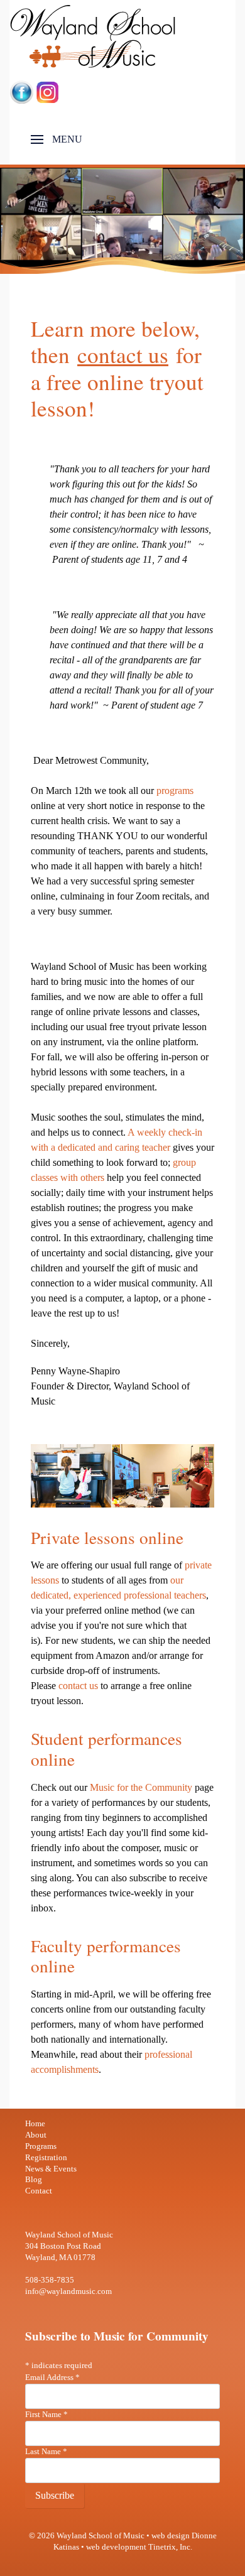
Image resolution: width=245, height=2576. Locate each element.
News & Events (51, 2169)
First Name (46, 2415)
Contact (39, 2191)
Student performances (106, 1738)
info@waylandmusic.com (68, 2291)
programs (175, 791)
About (36, 2135)
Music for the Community (140, 1787)
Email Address (52, 2378)
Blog (34, 2180)
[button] (57, 139)
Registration (46, 2158)
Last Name (46, 2452)
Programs (41, 2146)
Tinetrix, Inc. (170, 2547)
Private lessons (83, 1537)
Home (35, 2124)
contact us (123, 355)
